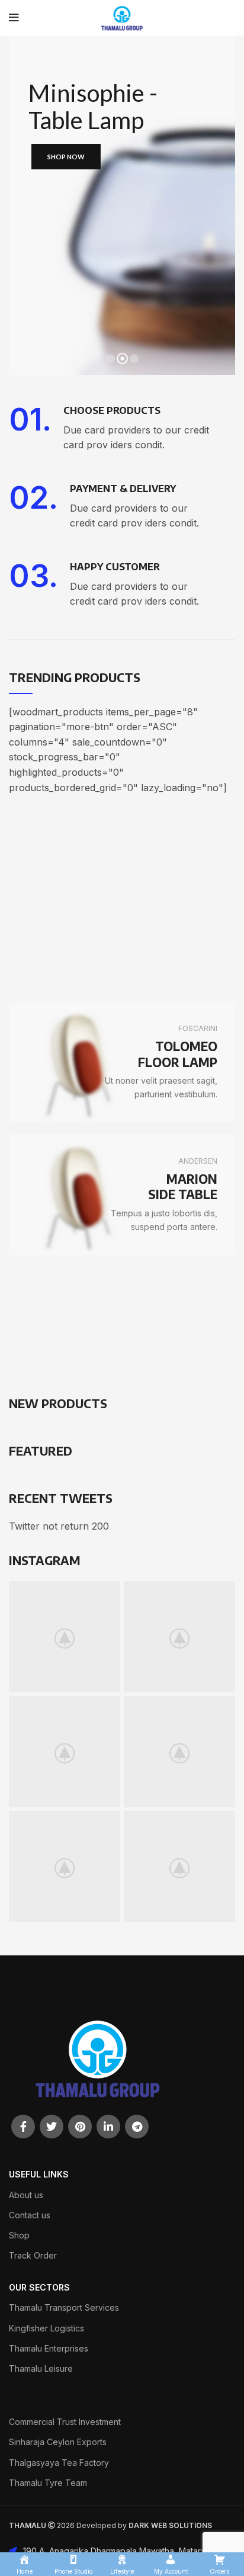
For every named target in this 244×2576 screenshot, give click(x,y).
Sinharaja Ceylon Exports (58, 2442)
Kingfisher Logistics (46, 2328)
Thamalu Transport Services (64, 2307)
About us (26, 2195)
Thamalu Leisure (41, 2368)
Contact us (30, 2215)
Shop (19, 2235)
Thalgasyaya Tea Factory (59, 2463)
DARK (139, 2525)
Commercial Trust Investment (65, 2422)
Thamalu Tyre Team (48, 2483)
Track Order (33, 2255)
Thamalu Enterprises (49, 2348)
